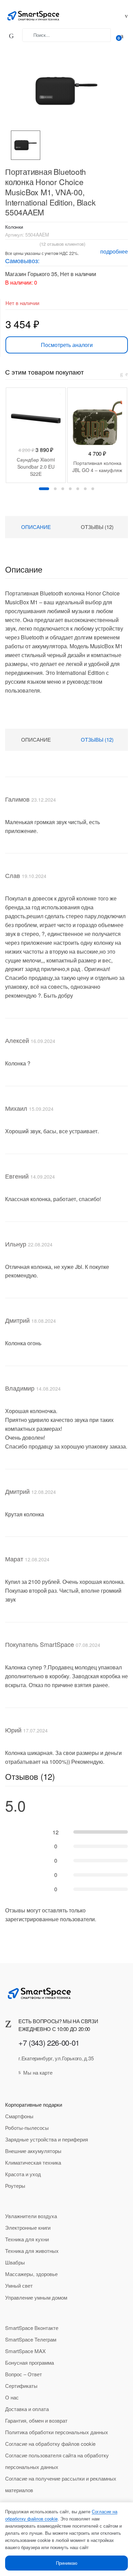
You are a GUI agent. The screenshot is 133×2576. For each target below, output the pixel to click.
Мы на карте (38, 2072)
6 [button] (85, 489)
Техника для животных (32, 2251)
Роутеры (15, 2186)
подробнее (114, 251)
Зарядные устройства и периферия (47, 2139)
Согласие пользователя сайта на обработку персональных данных (57, 2461)
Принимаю (67, 2563)
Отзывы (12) (97, 527)
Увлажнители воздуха (31, 2216)
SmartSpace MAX (25, 2351)
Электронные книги (28, 2228)
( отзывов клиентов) (62, 244)
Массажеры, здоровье (31, 2274)
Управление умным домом (36, 2297)
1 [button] (44, 489)
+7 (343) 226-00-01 (49, 2042)
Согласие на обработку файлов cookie (50, 2444)
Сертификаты (21, 2386)
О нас (12, 2397)
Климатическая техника (33, 2162)
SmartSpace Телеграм (31, 2339)
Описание (36, 527)
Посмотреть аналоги (67, 345)
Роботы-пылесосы (27, 2128)
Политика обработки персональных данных (57, 2432)
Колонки (14, 227)
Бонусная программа (29, 2362)
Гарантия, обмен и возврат (36, 2420)
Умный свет (19, 2285)
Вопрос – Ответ (24, 2374)
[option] (26, 145)
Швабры (15, 2262)
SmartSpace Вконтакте (32, 2328)
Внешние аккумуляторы (33, 2151)
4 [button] (70, 489)
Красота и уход (23, 2174)
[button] (63, 88)
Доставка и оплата (27, 2409)
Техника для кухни (27, 2239)
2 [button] (55, 489)
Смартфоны (19, 2116)
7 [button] (93, 489)
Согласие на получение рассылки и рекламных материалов (61, 2484)
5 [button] (78, 489)
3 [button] (63, 489)
